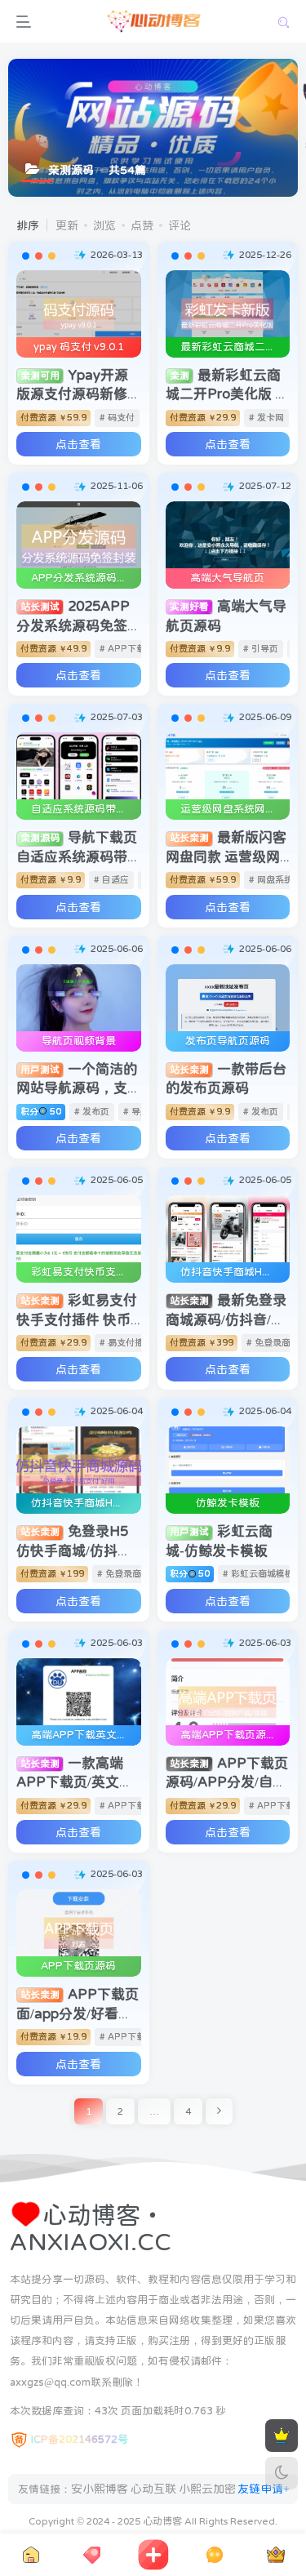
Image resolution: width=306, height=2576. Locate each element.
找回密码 (240, 320)
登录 (159, 367)
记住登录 (79, 321)
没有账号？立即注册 (93, 207)
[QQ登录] (153, 451)
